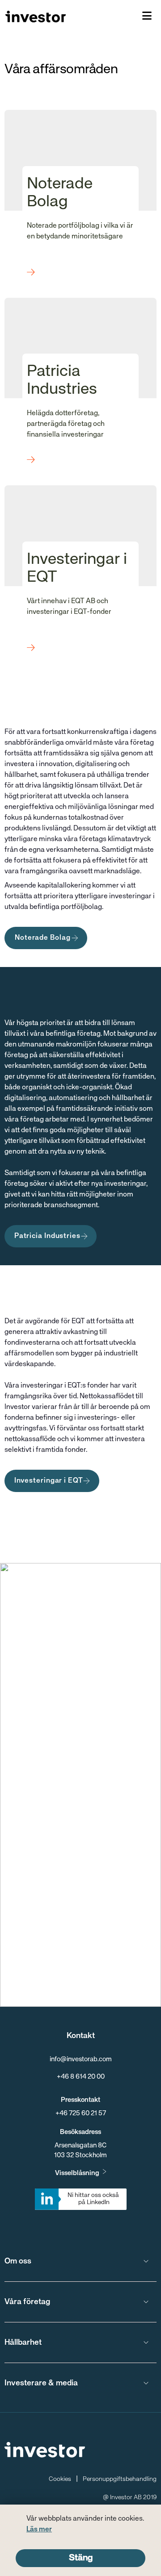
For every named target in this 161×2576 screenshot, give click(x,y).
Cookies (60, 2479)
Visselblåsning (77, 2173)
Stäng (81, 2558)
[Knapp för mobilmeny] (147, 17)
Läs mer (39, 2530)
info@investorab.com (81, 2059)
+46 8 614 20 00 (81, 2077)
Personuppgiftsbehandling (120, 2479)
